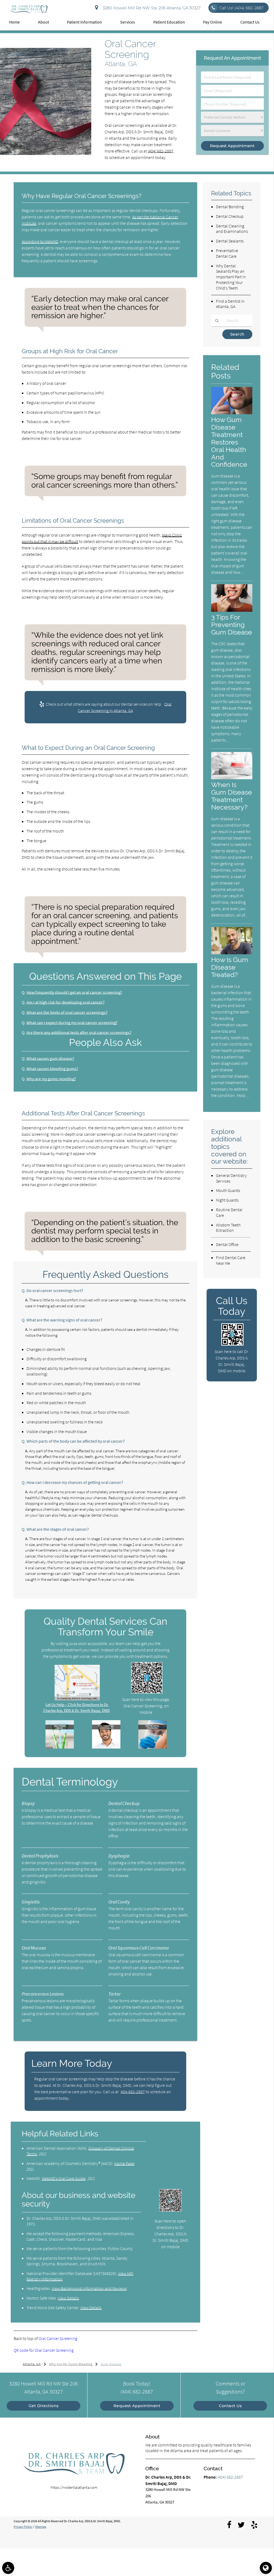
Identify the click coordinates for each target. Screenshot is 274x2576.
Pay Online (213, 22)
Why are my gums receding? (51, 1079)
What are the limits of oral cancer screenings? (67, 1012)
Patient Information (84, 22)
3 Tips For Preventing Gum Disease (232, 625)
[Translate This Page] (266, 2568)
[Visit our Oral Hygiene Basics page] (60, 1747)
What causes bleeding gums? (52, 1069)
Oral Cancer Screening (58, 2338)
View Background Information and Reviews (89, 2288)
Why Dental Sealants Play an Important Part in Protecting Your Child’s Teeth (231, 277)
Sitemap (41, 2527)
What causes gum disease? (50, 1058)
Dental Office (227, 1244)
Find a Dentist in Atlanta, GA (230, 304)
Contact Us (250, 22)
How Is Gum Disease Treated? (230, 967)
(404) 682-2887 (161, 151)
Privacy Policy (23, 2527)
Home (14, 22)
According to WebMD (40, 241)
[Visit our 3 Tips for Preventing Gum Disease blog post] (232, 610)
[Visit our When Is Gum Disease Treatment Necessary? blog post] (232, 778)
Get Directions (44, 2406)
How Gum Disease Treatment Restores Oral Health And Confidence (229, 442)
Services (128, 22)
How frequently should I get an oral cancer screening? (74, 992)
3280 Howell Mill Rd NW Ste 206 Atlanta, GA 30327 (151, 8)
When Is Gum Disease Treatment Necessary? (232, 796)
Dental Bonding (230, 207)
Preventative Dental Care (227, 253)
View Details (68, 2298)
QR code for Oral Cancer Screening (44, 2350)
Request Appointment (137, 2406)
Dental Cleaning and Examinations (232, 229)
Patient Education (169, 22)
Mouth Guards (228, 1190)
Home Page (124, 2163)
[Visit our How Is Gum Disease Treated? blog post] (232, 953)
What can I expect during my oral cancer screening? (72, 1023)
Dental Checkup (230, 216)
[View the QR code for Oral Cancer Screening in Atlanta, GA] (147, 1692)
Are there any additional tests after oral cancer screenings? (79, 1032)
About (43, 22)
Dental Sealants (230, 241)
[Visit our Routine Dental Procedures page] (153, 1747)
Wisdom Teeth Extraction (228, 1228)
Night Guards (227, 1200)
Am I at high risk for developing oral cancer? (66, 1002)
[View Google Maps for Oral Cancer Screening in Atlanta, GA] (77, 1699)
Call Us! (241, 8)
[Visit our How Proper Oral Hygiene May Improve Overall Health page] (106, 1747)
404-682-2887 (133, 2092)
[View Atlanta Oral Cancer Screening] (46, 154)
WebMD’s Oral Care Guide (64, 2178)
